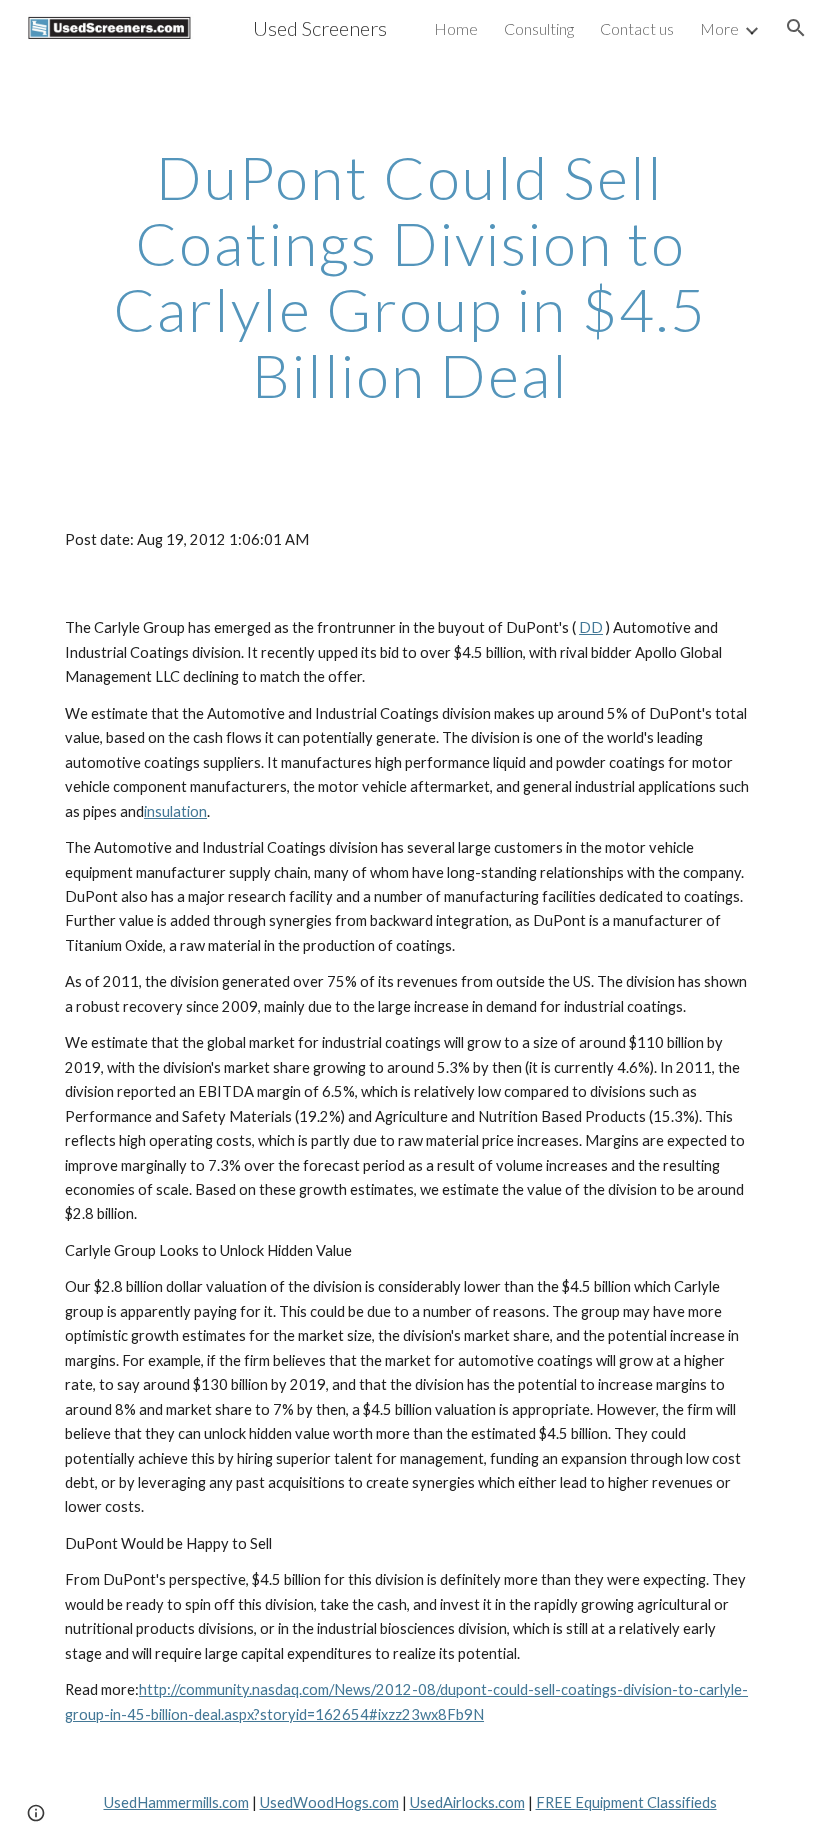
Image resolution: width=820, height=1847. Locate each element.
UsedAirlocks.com (467, 1802)
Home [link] (456, 28)
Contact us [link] (637, 28)
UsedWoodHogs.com (329, 1802)
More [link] (719, 28)
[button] (796, 28)
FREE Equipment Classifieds (626, 1802)
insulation (175, 811)
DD (591, 627)
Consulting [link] (539, 28)
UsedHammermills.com (176, 1802)
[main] (410, 276)
